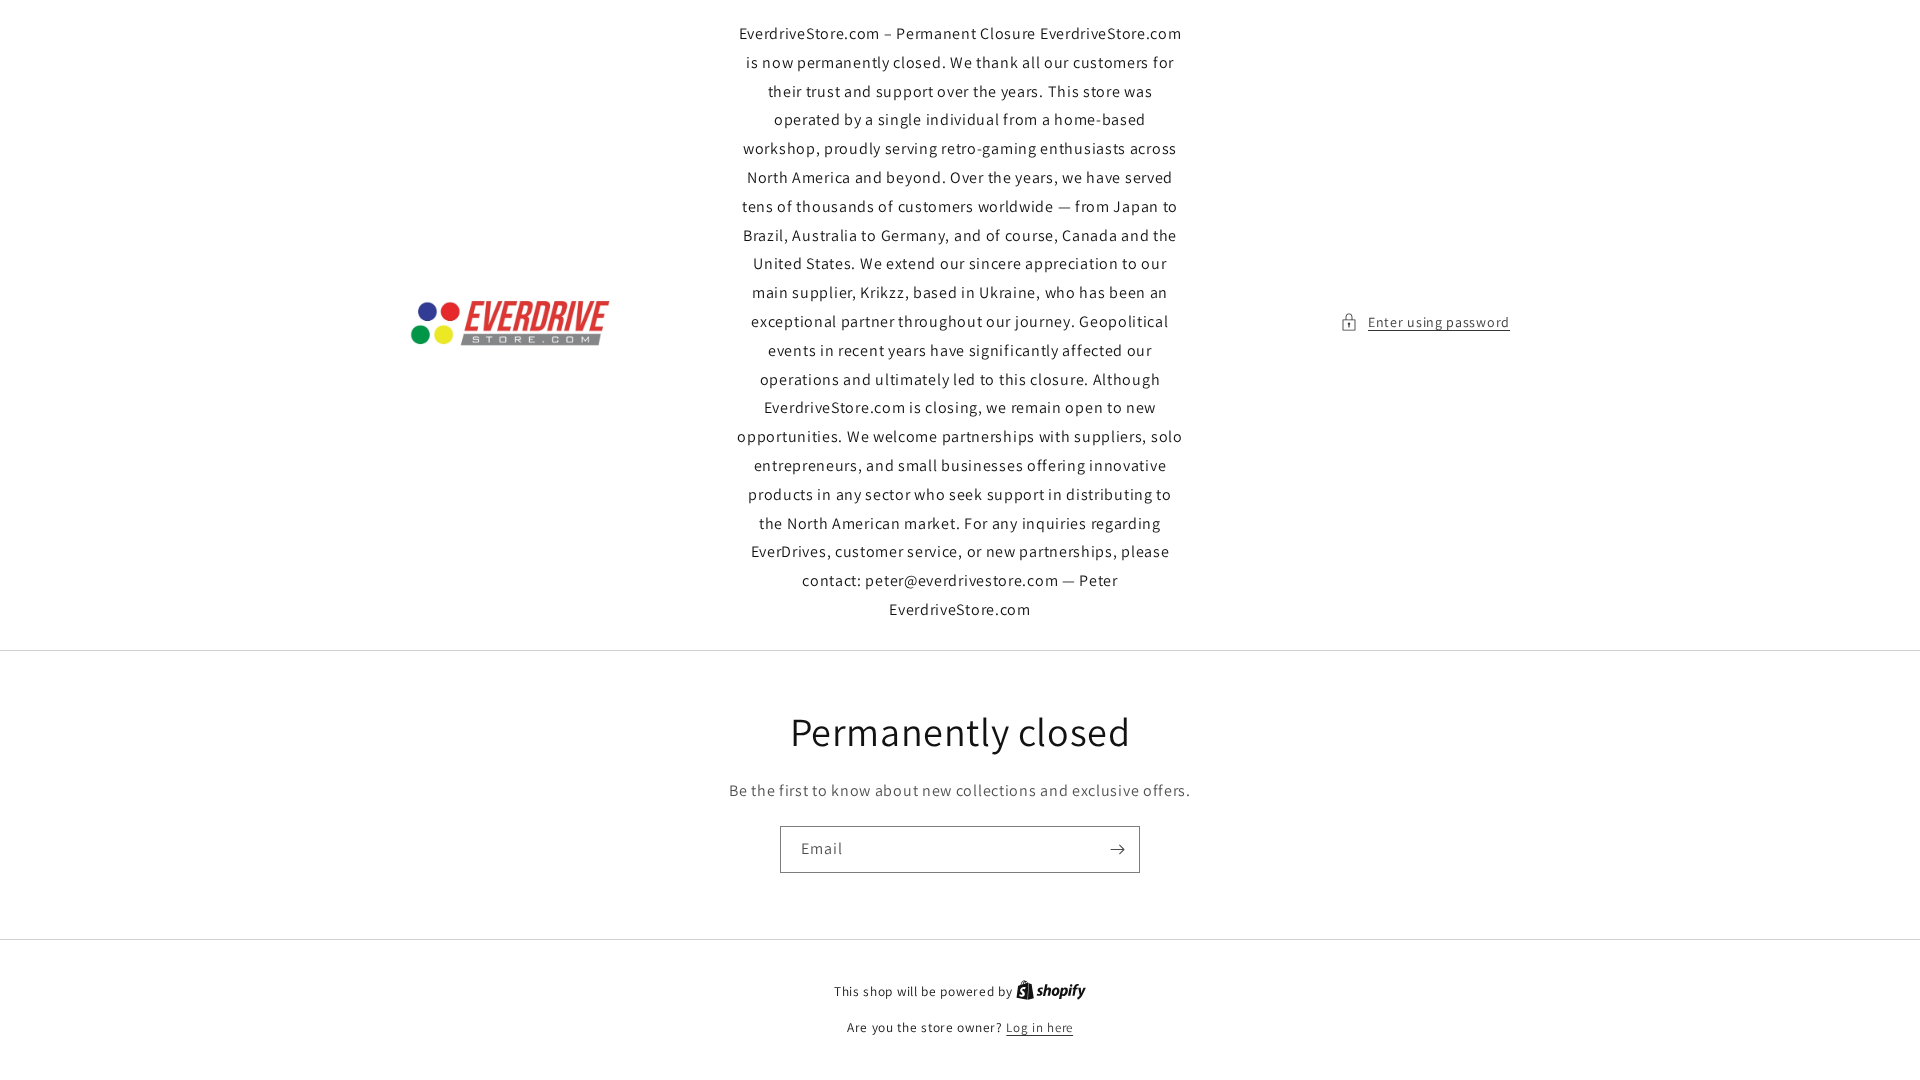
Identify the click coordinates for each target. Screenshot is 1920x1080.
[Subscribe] (1117, 849)
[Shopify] (1051, 991)
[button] (1425, 322)
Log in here (1039, 1027)
